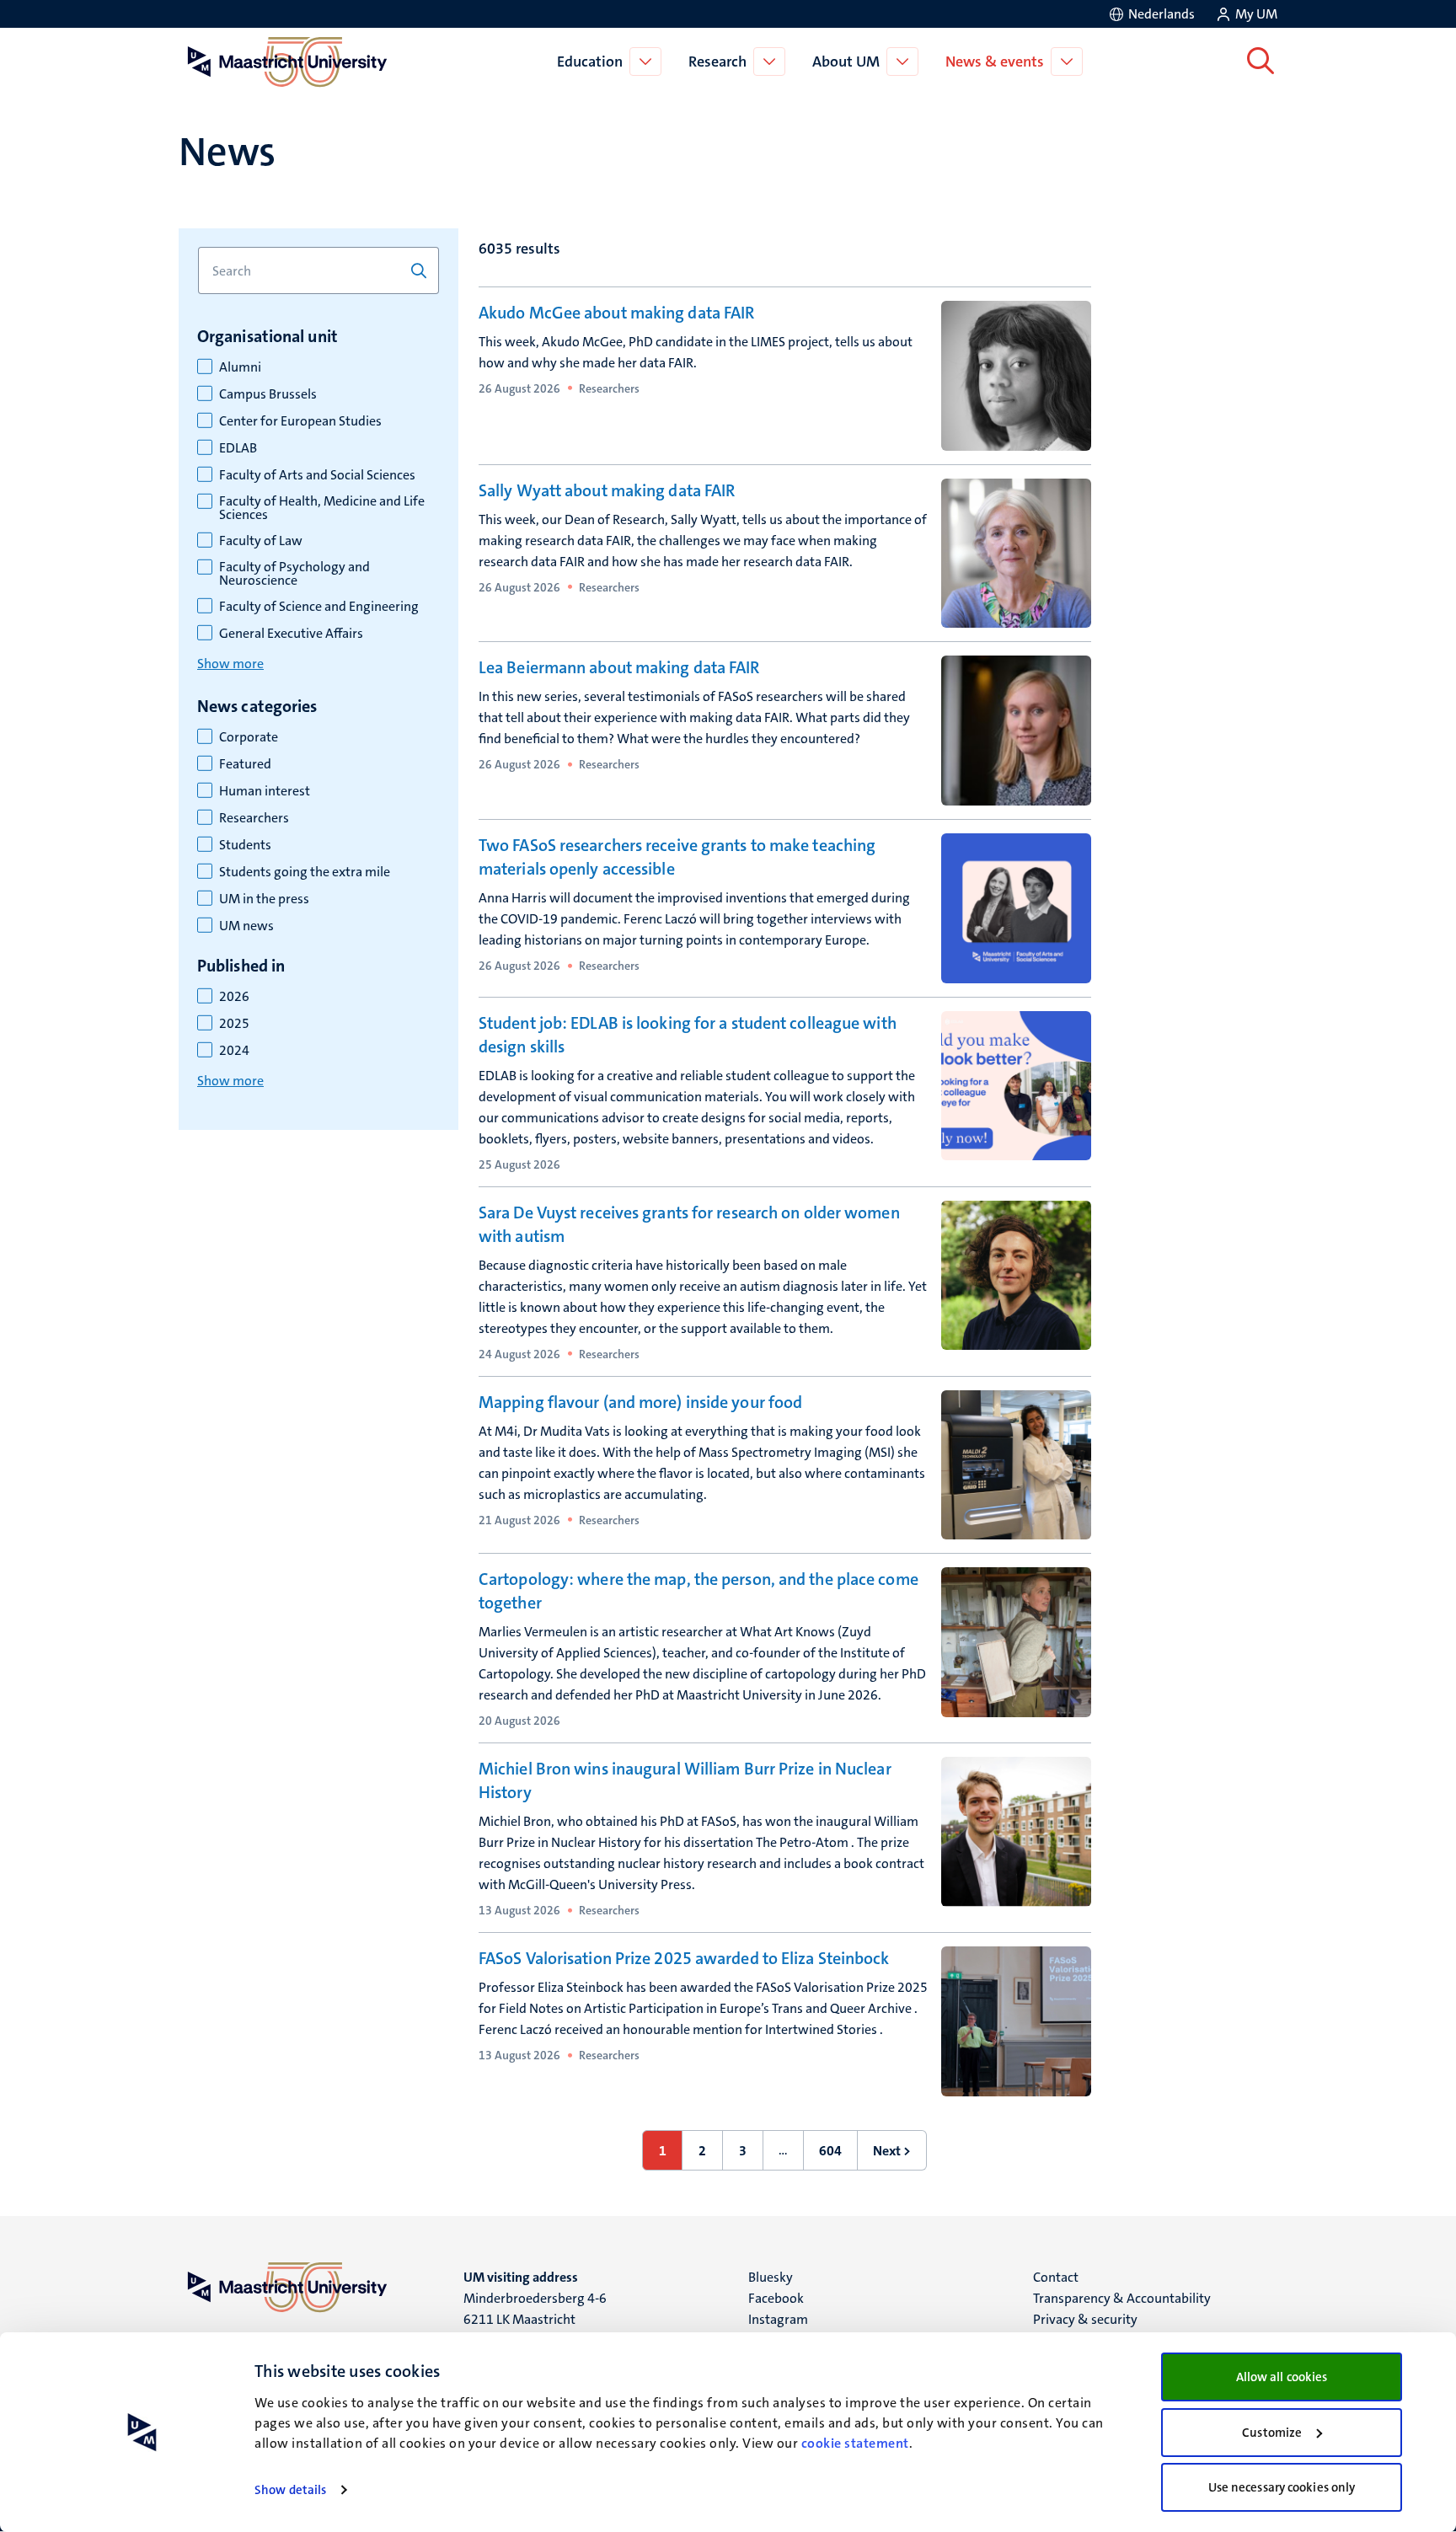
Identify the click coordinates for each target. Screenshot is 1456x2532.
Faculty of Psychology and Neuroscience (294, 574)
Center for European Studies (300, 421)
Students (245, 845)
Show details (290, 2490)
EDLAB (238, 448)
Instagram (778, 2319)
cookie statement (855, 2443)
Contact (1056, 2277)
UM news (246, 926)
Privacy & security (1085, 2319)
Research (717, 62)
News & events (995, 62)
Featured (245, 764)
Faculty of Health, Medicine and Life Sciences (322, 508)
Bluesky (771, 2277)
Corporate (249, 737)
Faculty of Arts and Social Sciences (317, 475)
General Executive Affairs (291, 634)
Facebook (776, 2298)
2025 (234, 1024)
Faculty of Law (261, 541)
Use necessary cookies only (1282, 2487)
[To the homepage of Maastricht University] (287, 62)
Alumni (240, 367)
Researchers (254, 818)
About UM (846, 62)
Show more (230, 664)
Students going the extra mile (305, 872)
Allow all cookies (1282, 2377)
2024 (234, 1051)
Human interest (265, 791)
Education (590, 62)
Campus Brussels (268, 394)
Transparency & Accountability (1122, 2298)
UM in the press (264, 899)
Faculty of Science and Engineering (319, 607)
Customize (1272, 2433)
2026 (234, 997)
